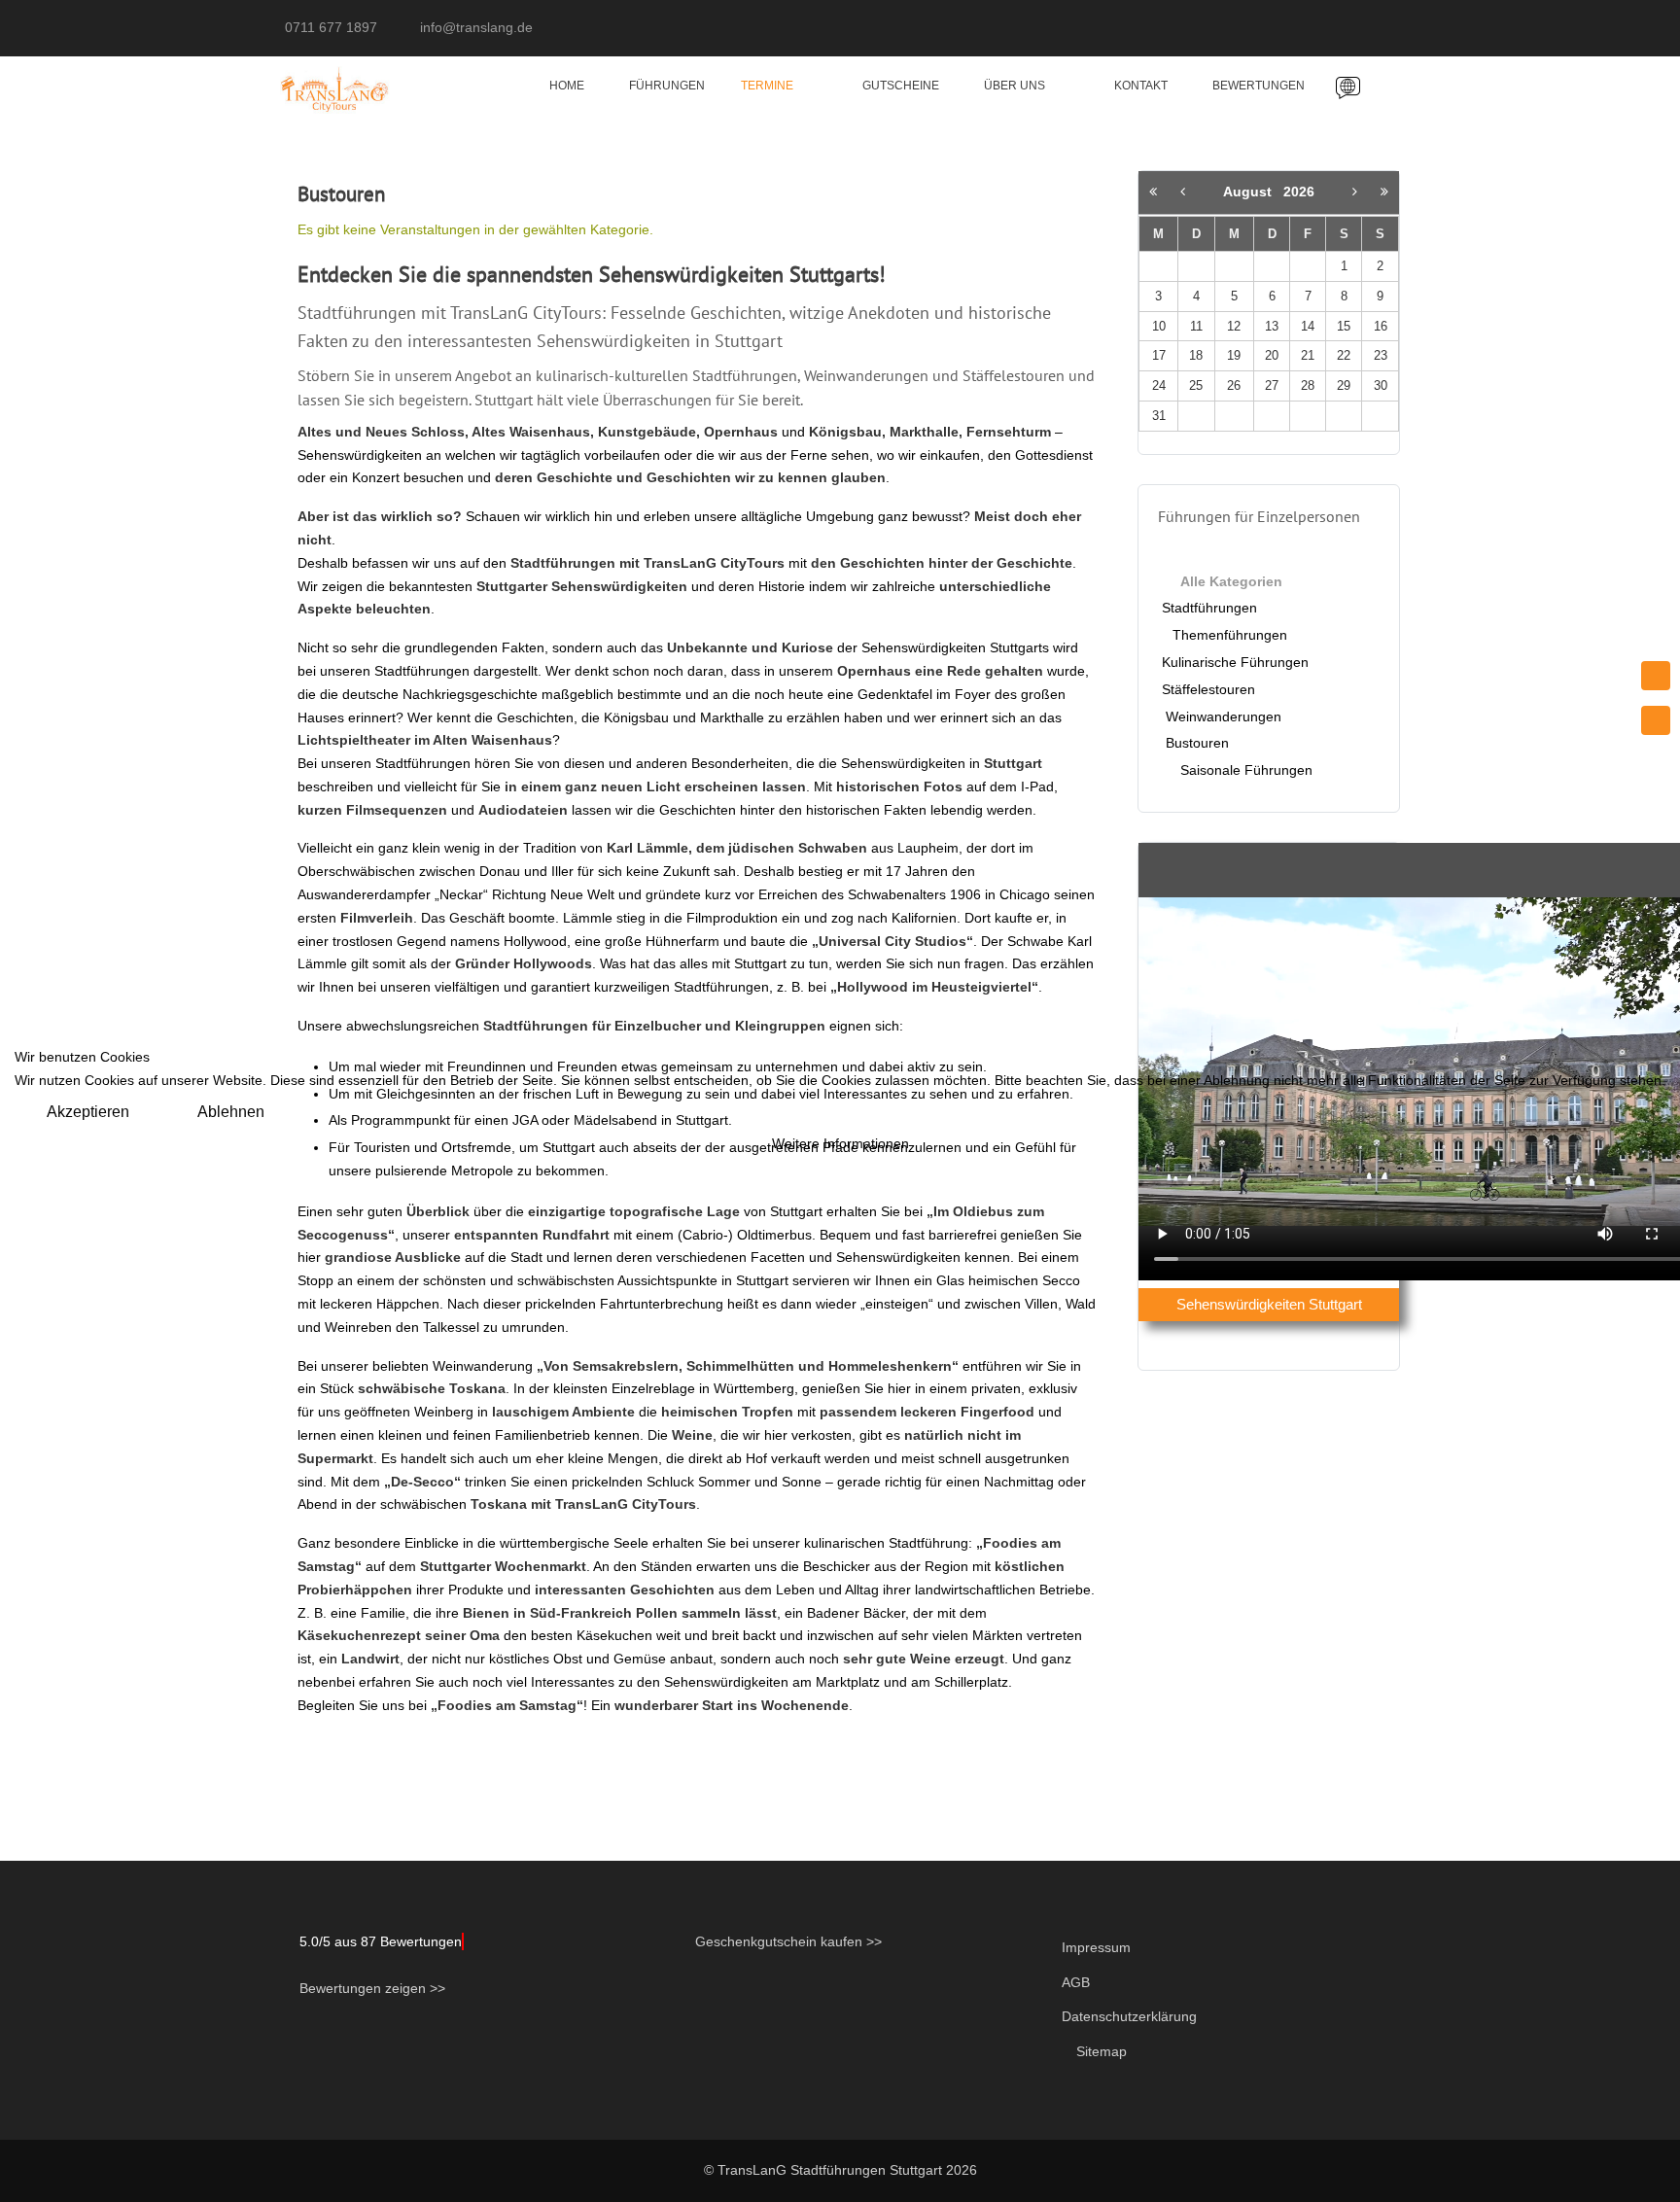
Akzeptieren (88, 1112)
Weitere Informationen (840, 1143)
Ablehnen (231, 1112)
